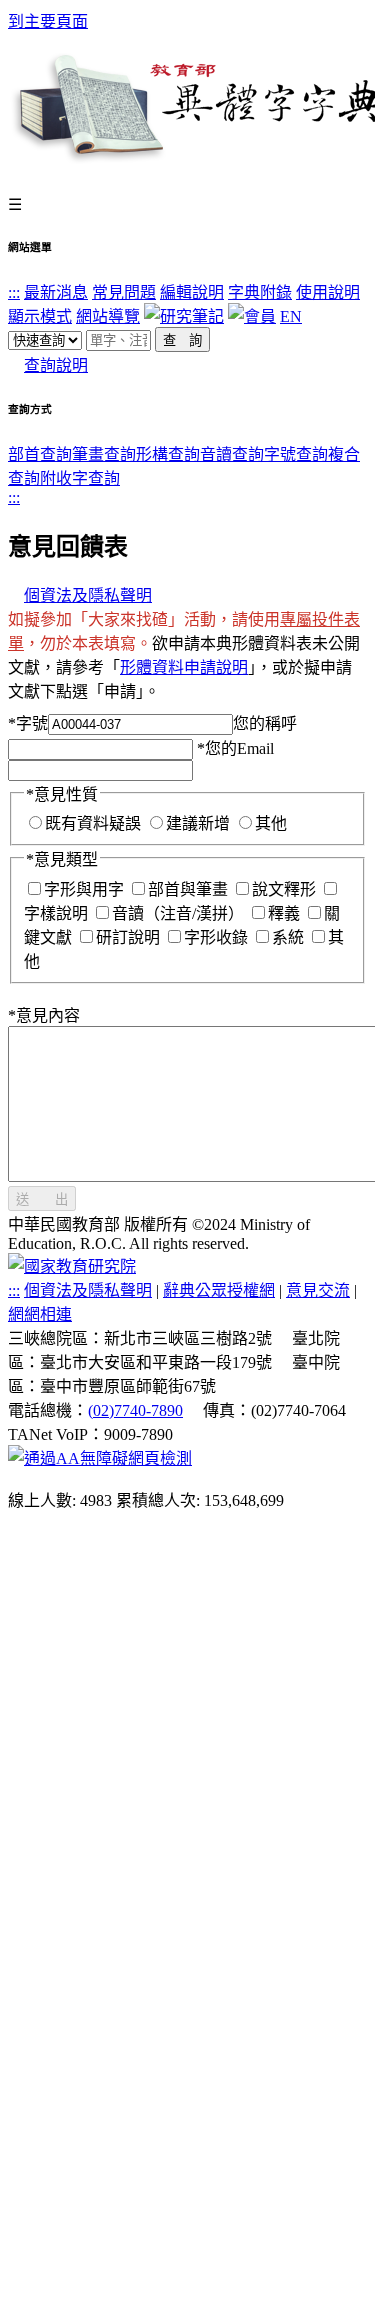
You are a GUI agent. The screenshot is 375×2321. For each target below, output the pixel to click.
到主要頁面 (48, 21)
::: (14, 292)
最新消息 (56, 292)
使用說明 (328, 292)
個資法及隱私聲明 (88, 595)
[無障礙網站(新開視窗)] (100, 1458)
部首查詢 (40, 454)
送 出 (42, 1199)
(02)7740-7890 (135, 1410)
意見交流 (318, 1290)
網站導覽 (108, 316)
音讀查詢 (232, 454)
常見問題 (124, 292)
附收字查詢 (80, 478)
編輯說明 (192, 292)
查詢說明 (56, 365)
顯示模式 (40, 316)
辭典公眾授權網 (219, 1290)
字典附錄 (260, 292)
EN (291, 316)
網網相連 (40, 1314)
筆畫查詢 (104, 454)
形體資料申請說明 (184, 667)
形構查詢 (168, 454)
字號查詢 (296, 454)
